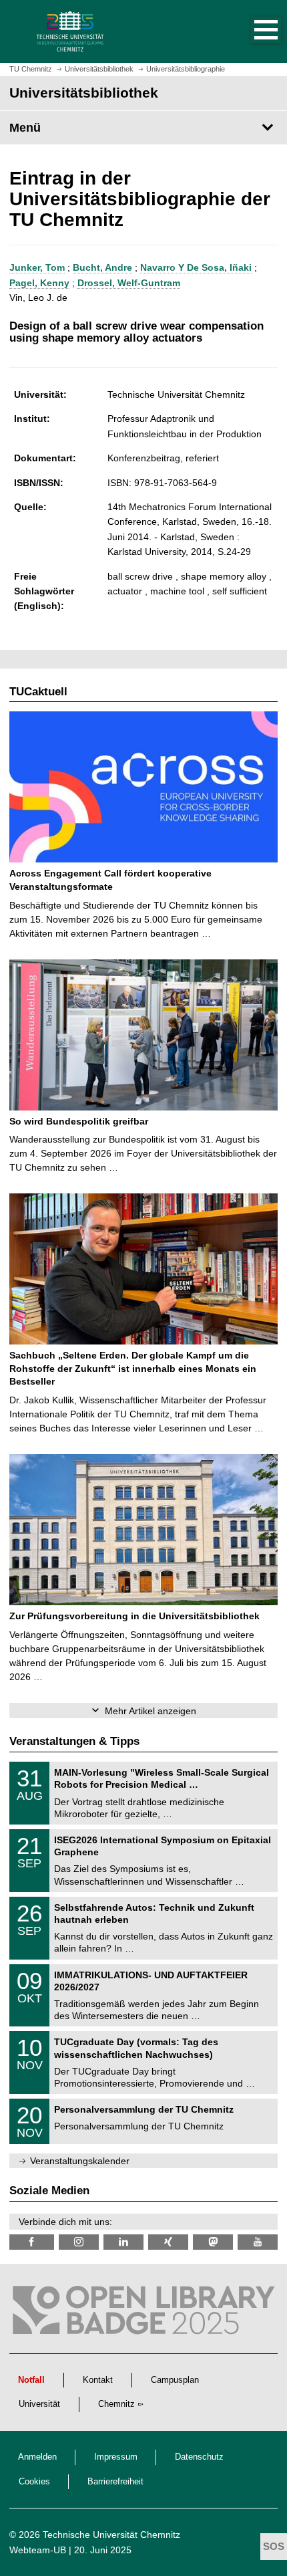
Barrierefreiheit (115, 2482)
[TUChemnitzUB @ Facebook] (32, 2242)
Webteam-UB (38, 2550)
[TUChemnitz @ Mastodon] (213, 2242)
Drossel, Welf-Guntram (129, 283)
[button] (252, 31)
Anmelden (37, 2457)
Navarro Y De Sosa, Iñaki (196, 267)
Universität (39, 2404)
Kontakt (98, 2380)
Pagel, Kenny (39, 283)
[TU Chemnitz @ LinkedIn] (123, 2242)
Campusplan (175, 2380)
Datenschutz (199, 2457)
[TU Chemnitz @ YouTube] (258, 2242)
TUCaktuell (38, 692)
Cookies (34, 2482)
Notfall (31, 2380)
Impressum (116, 2457)
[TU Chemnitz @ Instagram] (79, 2242)
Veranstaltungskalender (80, 2161)
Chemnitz (116, 2404)
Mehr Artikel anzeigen (151, 1711)
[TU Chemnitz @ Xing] (168, 2242)
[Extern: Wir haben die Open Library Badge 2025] (143, 2313)
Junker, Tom (37, 267)
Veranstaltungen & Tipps (74, 1741)
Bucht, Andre (102, 267)
